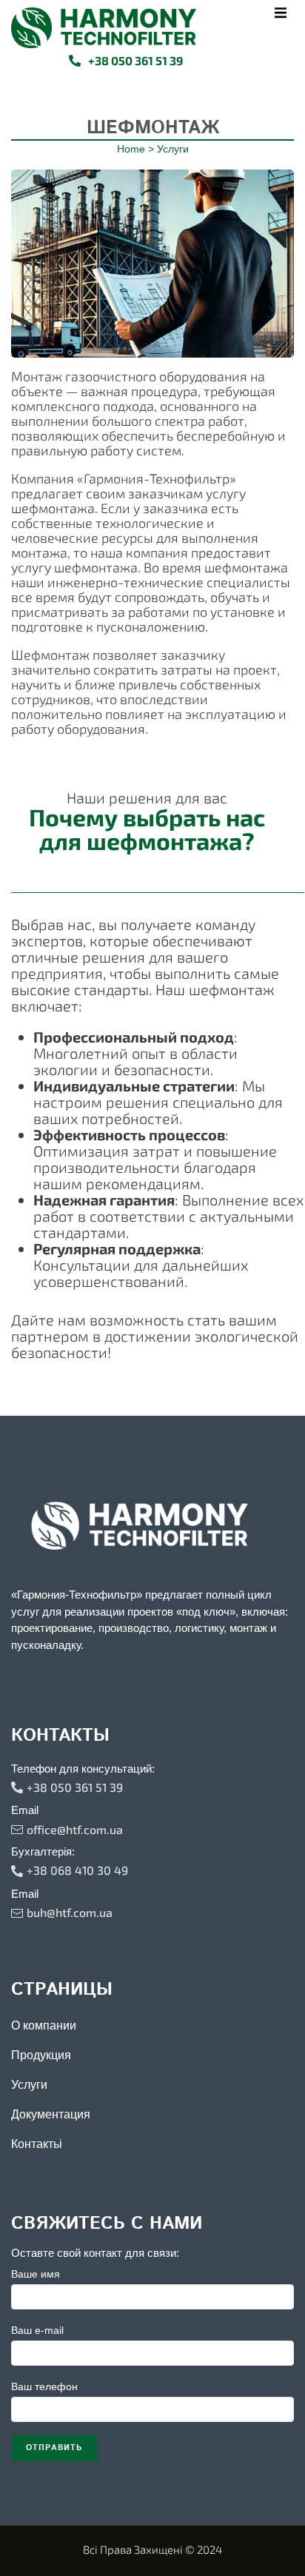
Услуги (173, 149)
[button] (281, 13)
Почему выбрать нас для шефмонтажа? (147, 829)
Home (131, 149)
